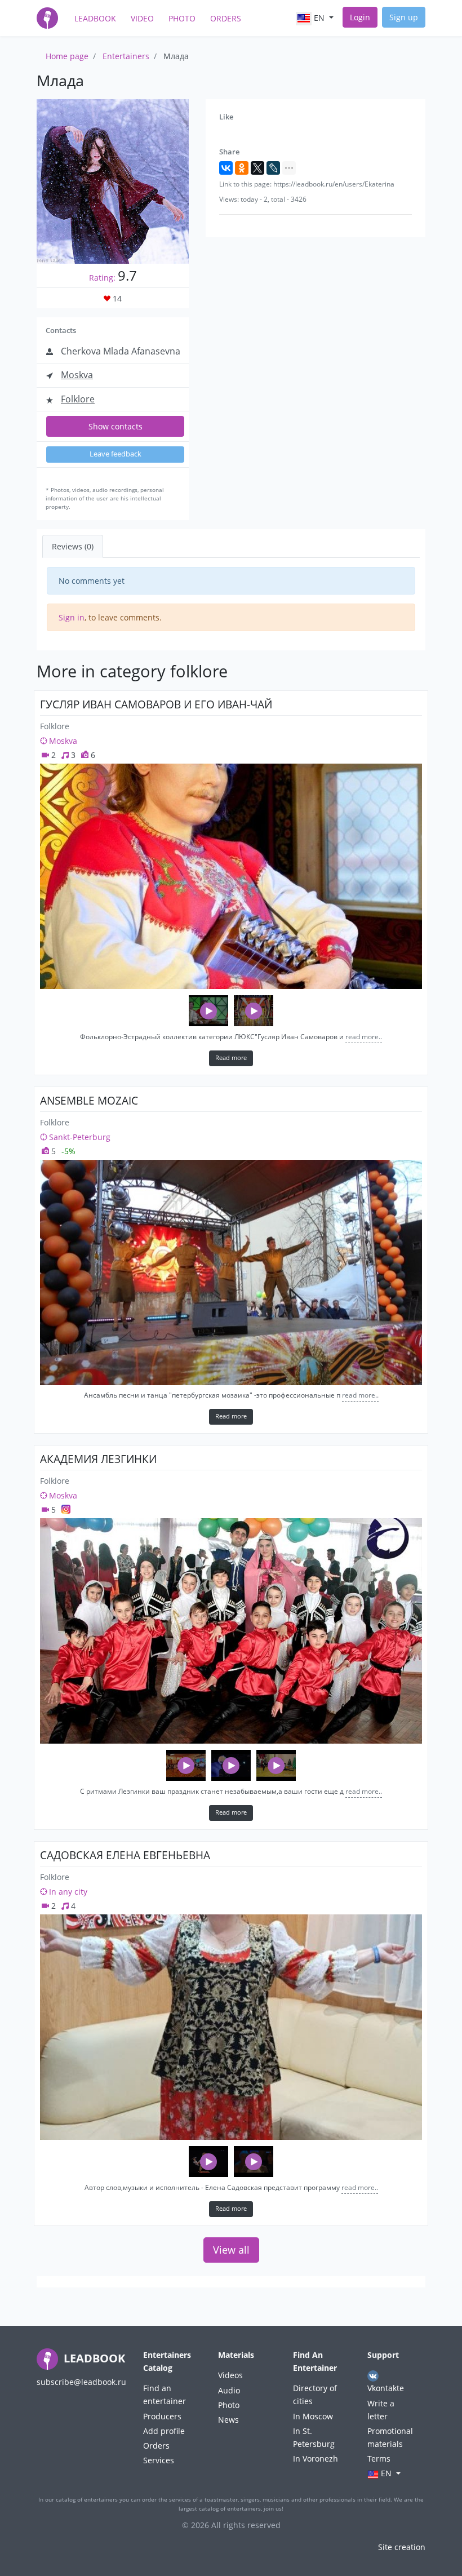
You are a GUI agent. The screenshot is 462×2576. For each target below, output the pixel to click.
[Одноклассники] (242, 168)
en (319, 18)
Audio (229, 2390)
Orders (226, 18)
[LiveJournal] (273, 168)
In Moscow (313, 2416)
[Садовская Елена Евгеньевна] (231, 2027)
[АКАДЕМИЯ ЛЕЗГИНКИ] (231, 1631)
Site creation (402, 2547)
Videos (230, 2375)
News (228, 2420)
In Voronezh (316, 2458)
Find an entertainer (165, 2395)
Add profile (164, 2431)
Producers (162, 2416)
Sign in (72, 617)
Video (142, 18)
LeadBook (95, 18)
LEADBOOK (93, 2358)
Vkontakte (386, 2388)
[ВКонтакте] (226, 168)
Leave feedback (115, 454)
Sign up (404, 17)
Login (360, 17)
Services (159, 2460)
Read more (231, 1058)
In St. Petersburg (314, 2437)
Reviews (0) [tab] (73, 546)
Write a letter (381, 2410)
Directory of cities (315, 2395)
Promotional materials (390, 2437)
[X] (257, 168)
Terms (379, 2458)
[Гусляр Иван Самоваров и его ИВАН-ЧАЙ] (231, 876)
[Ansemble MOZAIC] (231, 1273)
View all (231, 2250)
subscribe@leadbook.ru (81, 2382)
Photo (182, 18)
